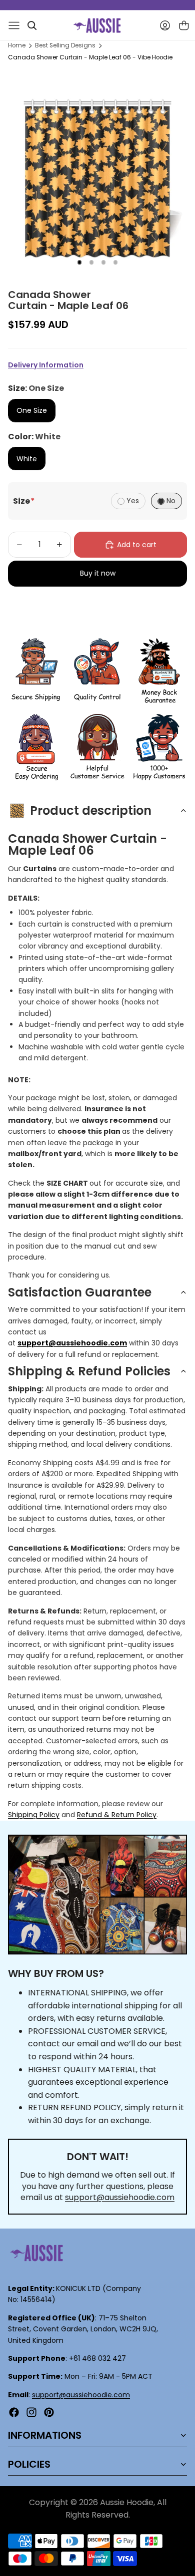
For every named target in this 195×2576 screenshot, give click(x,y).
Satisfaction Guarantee (80, 1292)
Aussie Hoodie (127, 2502)
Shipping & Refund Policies (89, 1371)
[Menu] (14, 25)
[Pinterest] (49, 2412)
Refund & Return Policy (117, 1815)
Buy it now (98, 573)
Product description (91, 810)
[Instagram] (31, 2412)
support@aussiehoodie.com (120, 2197)
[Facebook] (14, 2412)
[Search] (32, 25)
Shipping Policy (34, 1815)
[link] (36, 671)
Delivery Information (46, 365)
